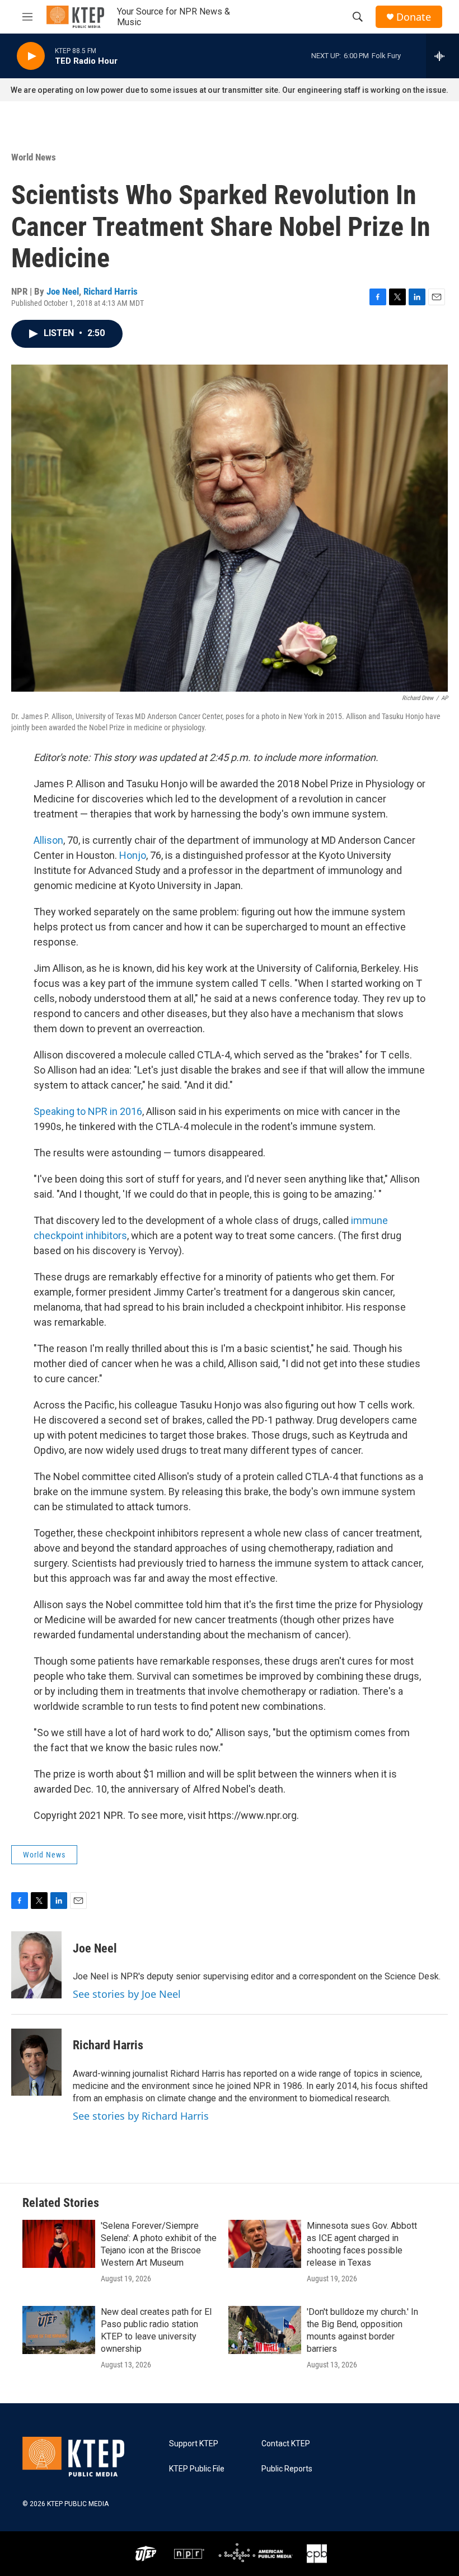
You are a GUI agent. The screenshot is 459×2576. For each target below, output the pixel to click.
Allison (48, 840)
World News (34, 157)
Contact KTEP (286, 2444)
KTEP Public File (197, 2469)
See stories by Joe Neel (127, 1994)
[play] (31, 56)
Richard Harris (111, 291)
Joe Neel (63, 291)
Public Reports (287, 2469)
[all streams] (442, 56)
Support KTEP (194, 2444)
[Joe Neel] (36, 1965)
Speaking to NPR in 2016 (88, 1111)
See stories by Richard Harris (141, 2116)
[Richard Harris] (36, 2062)
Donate (414, 17)
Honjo (133, 855)
